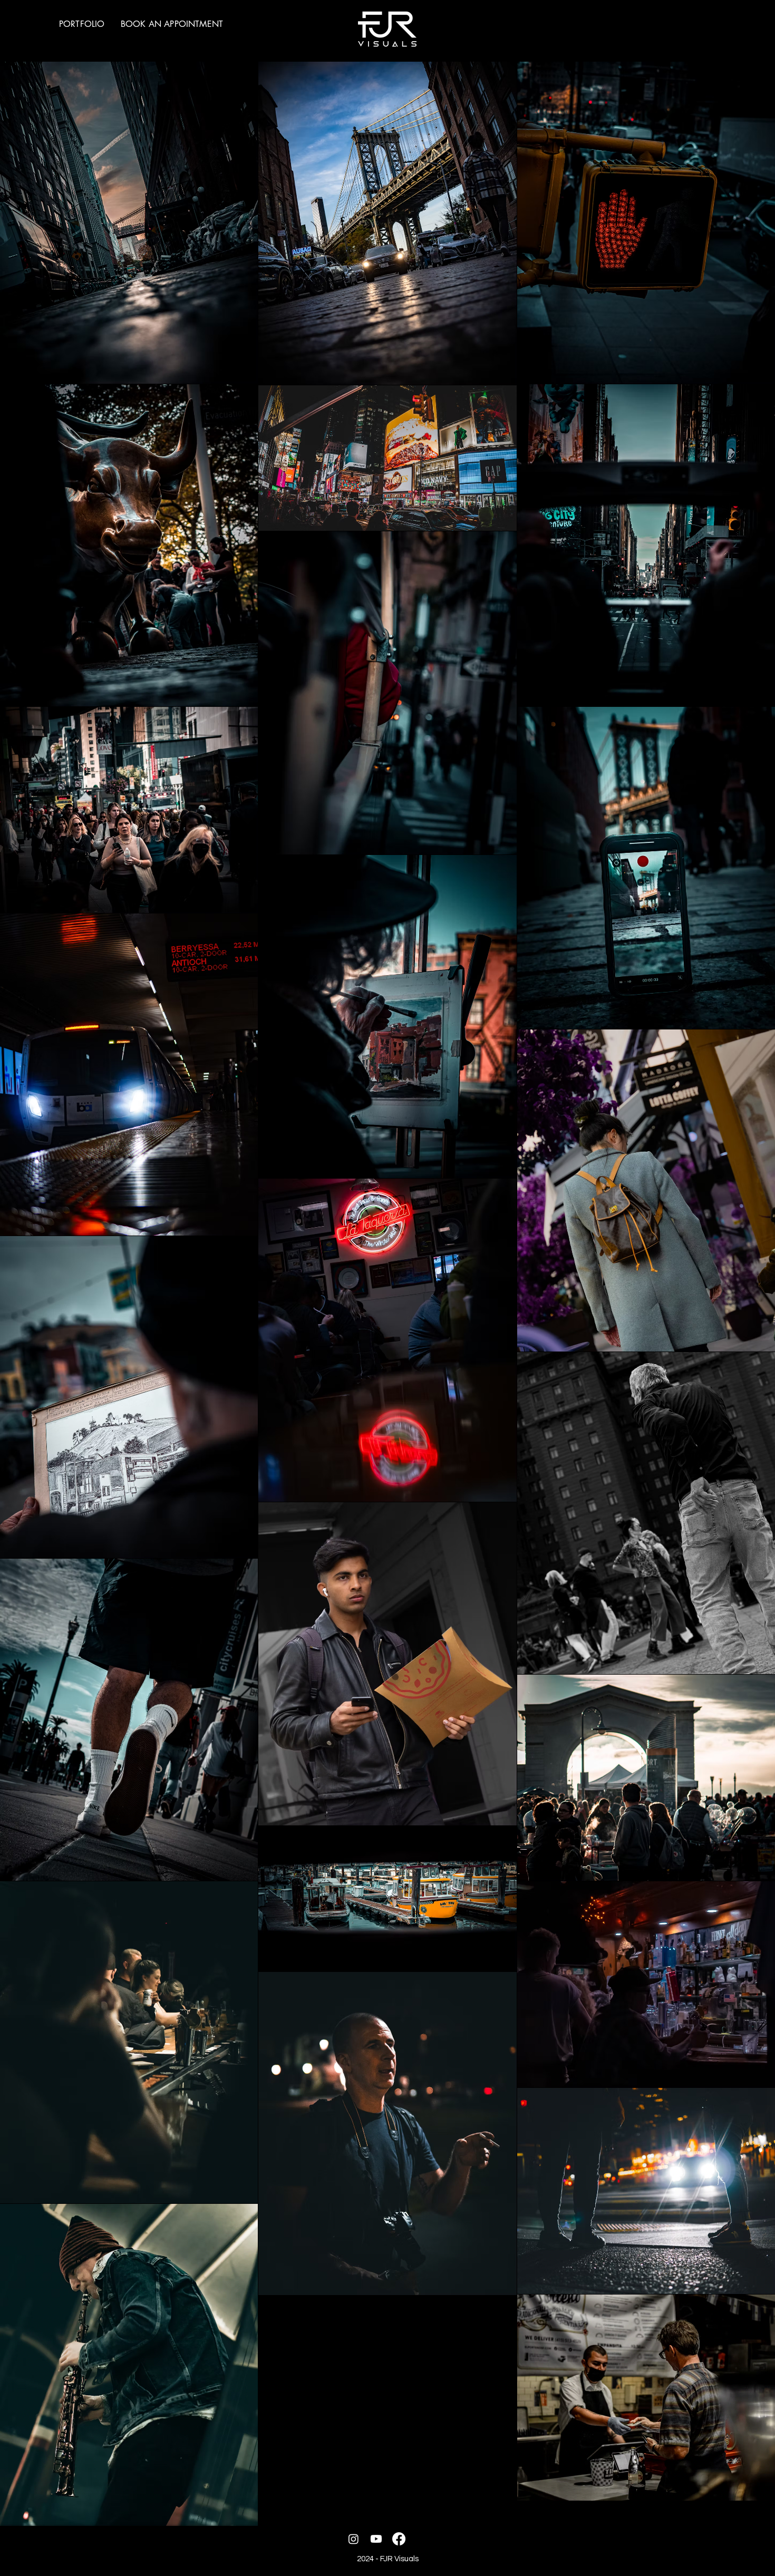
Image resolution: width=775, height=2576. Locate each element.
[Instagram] (353, 2539)
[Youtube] (376, 2539)
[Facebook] (399, 2539)
